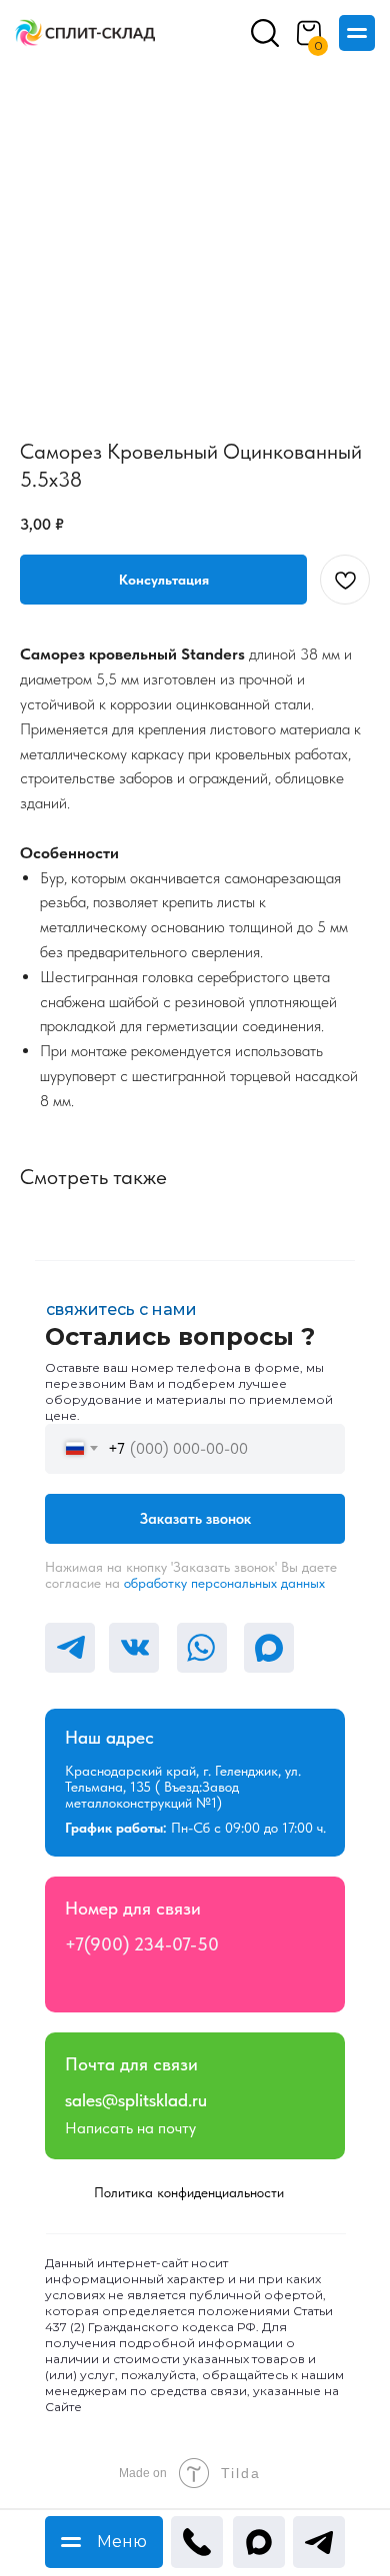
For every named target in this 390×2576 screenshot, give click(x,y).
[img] (85, 33)
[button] (163, 580)
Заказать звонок (195, 1519)
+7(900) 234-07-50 (142, 1944)
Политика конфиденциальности (189, 2192)
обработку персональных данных (224, 1583)
